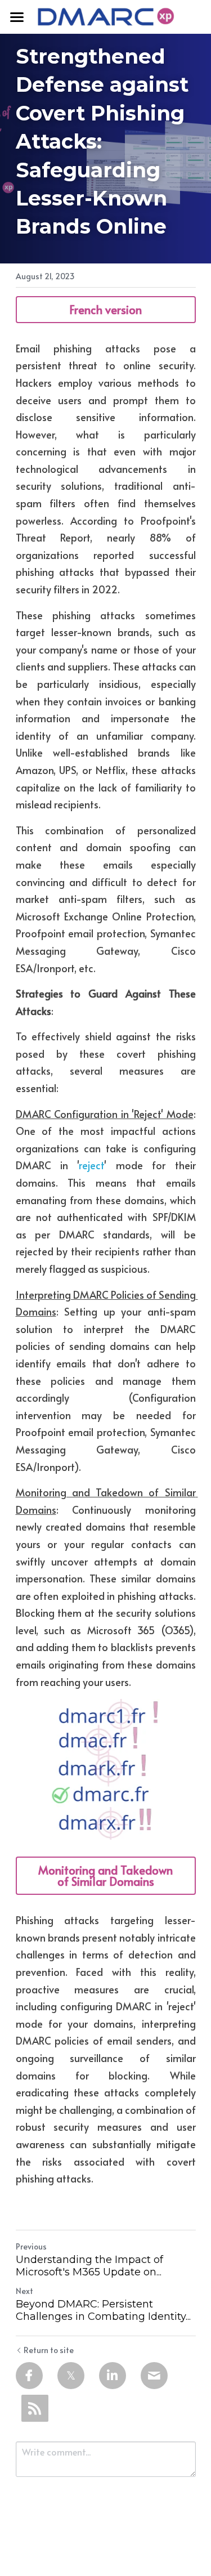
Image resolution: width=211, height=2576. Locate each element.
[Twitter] (71, 2376)
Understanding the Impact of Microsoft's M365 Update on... (89, 2266)
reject (91, 1165)
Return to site (49, 2350)
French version (105, 310)
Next (24, 2291)
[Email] (154, 2376)
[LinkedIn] (113, 2376)
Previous (31, 2246)
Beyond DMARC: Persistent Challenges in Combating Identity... (103, 2311)
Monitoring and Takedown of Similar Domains (105, 1876)
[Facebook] (29, 2376)
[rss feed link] (35, 2408)
